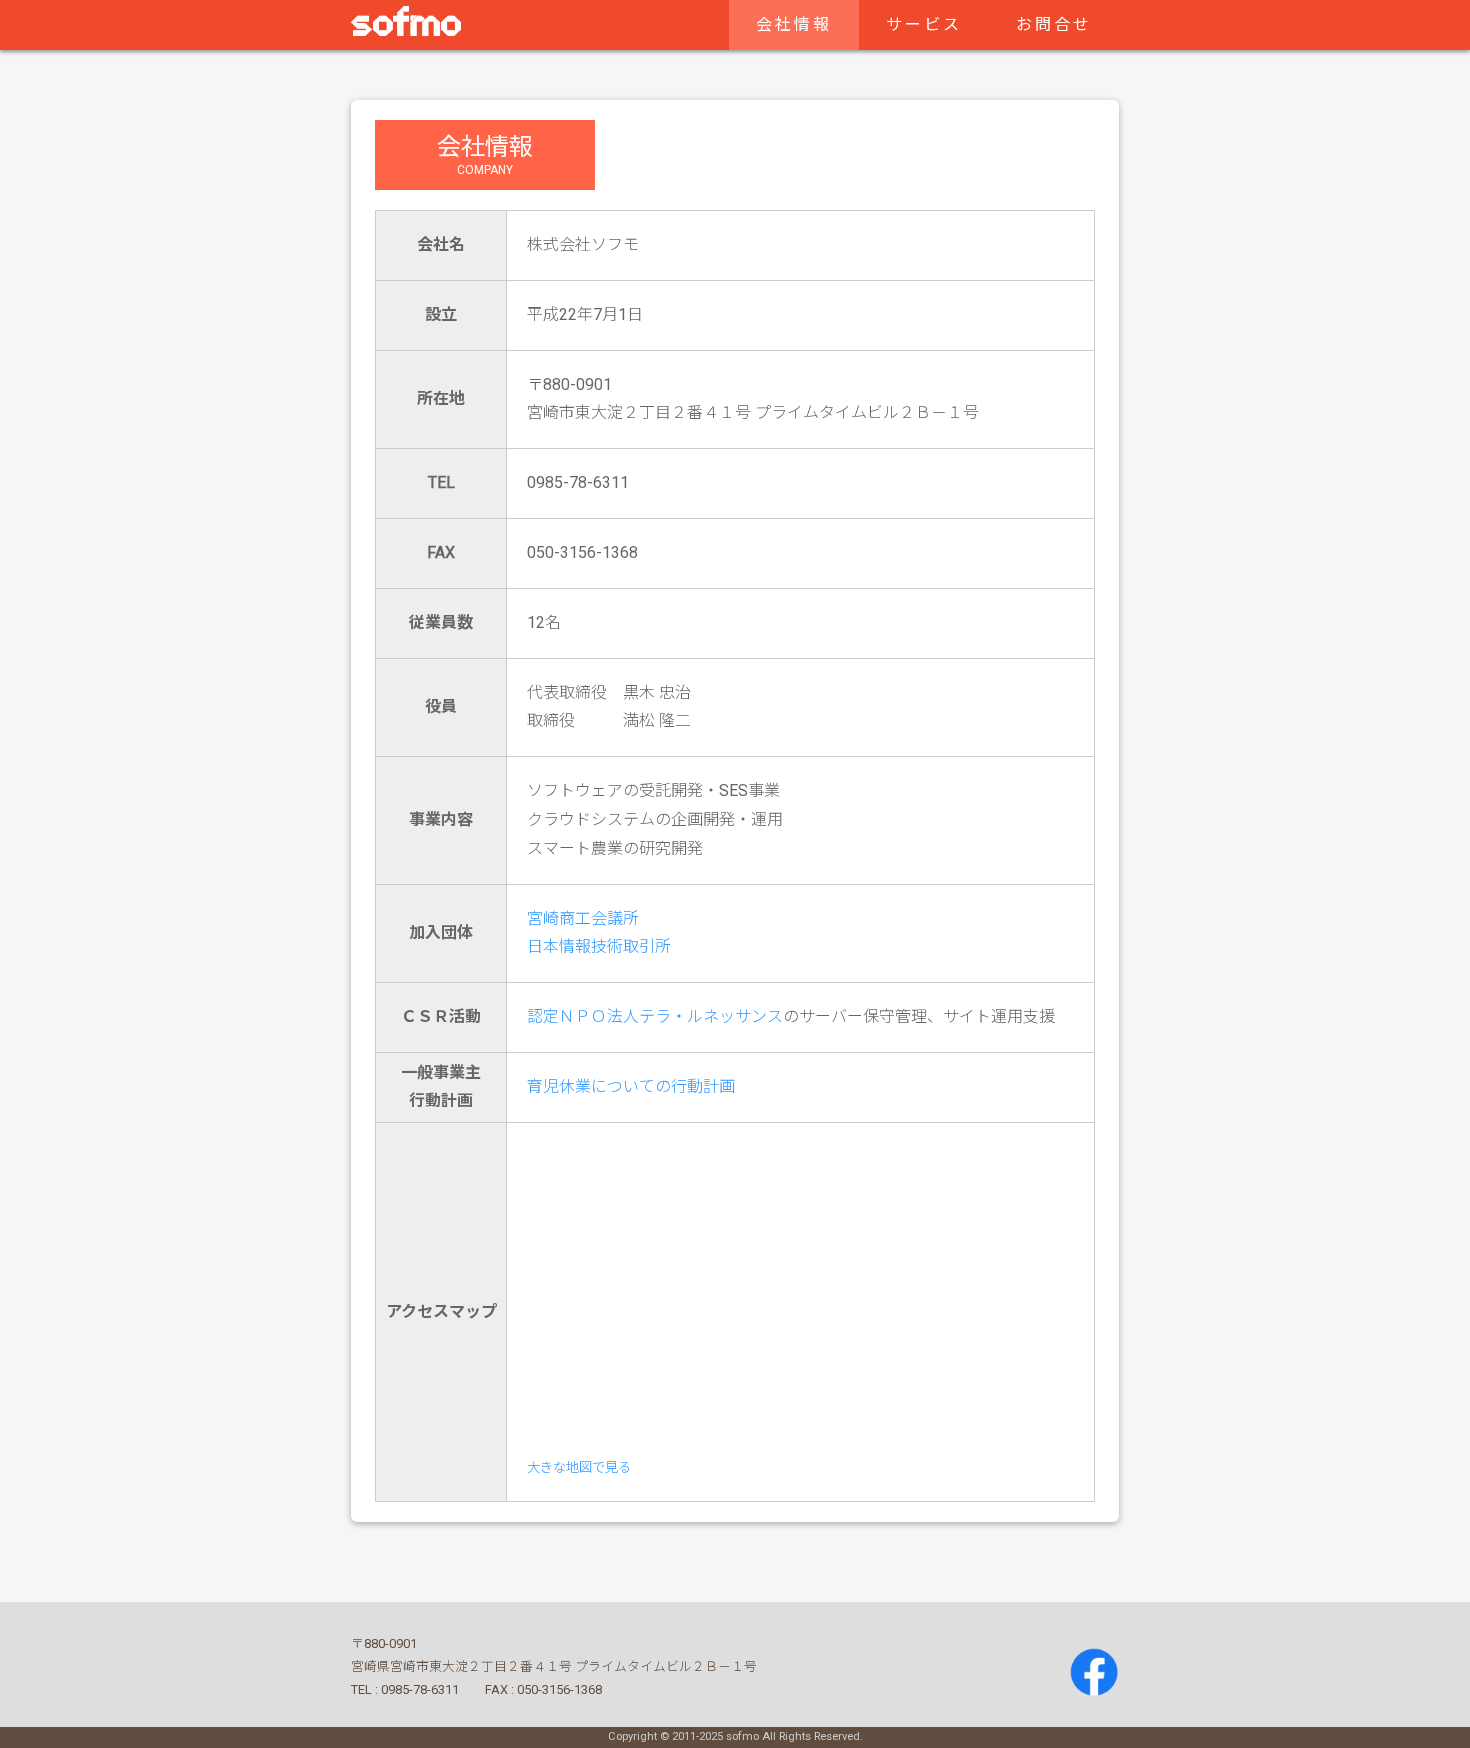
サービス (924, 24)
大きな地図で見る (579, 1467)
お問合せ (1054, 24)
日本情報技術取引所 (599, 946)
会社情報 (794, 24)
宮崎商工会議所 (583, 918)
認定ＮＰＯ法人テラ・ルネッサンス (655, 1016)
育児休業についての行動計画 (631, 1086)
